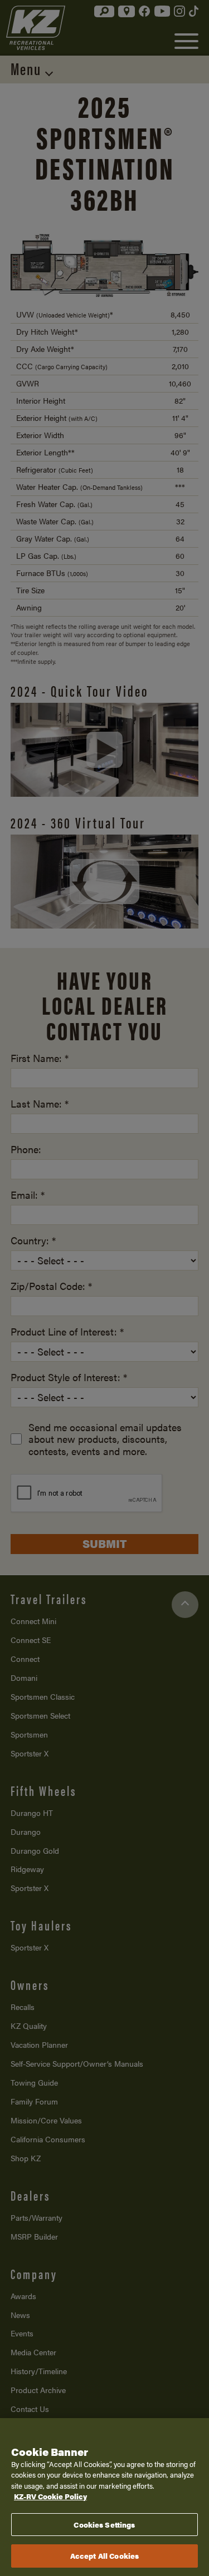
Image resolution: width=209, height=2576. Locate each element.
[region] (104, 2497)
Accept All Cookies (104, 2556)
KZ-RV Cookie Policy (50, 2496)
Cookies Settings (104, 2525)
